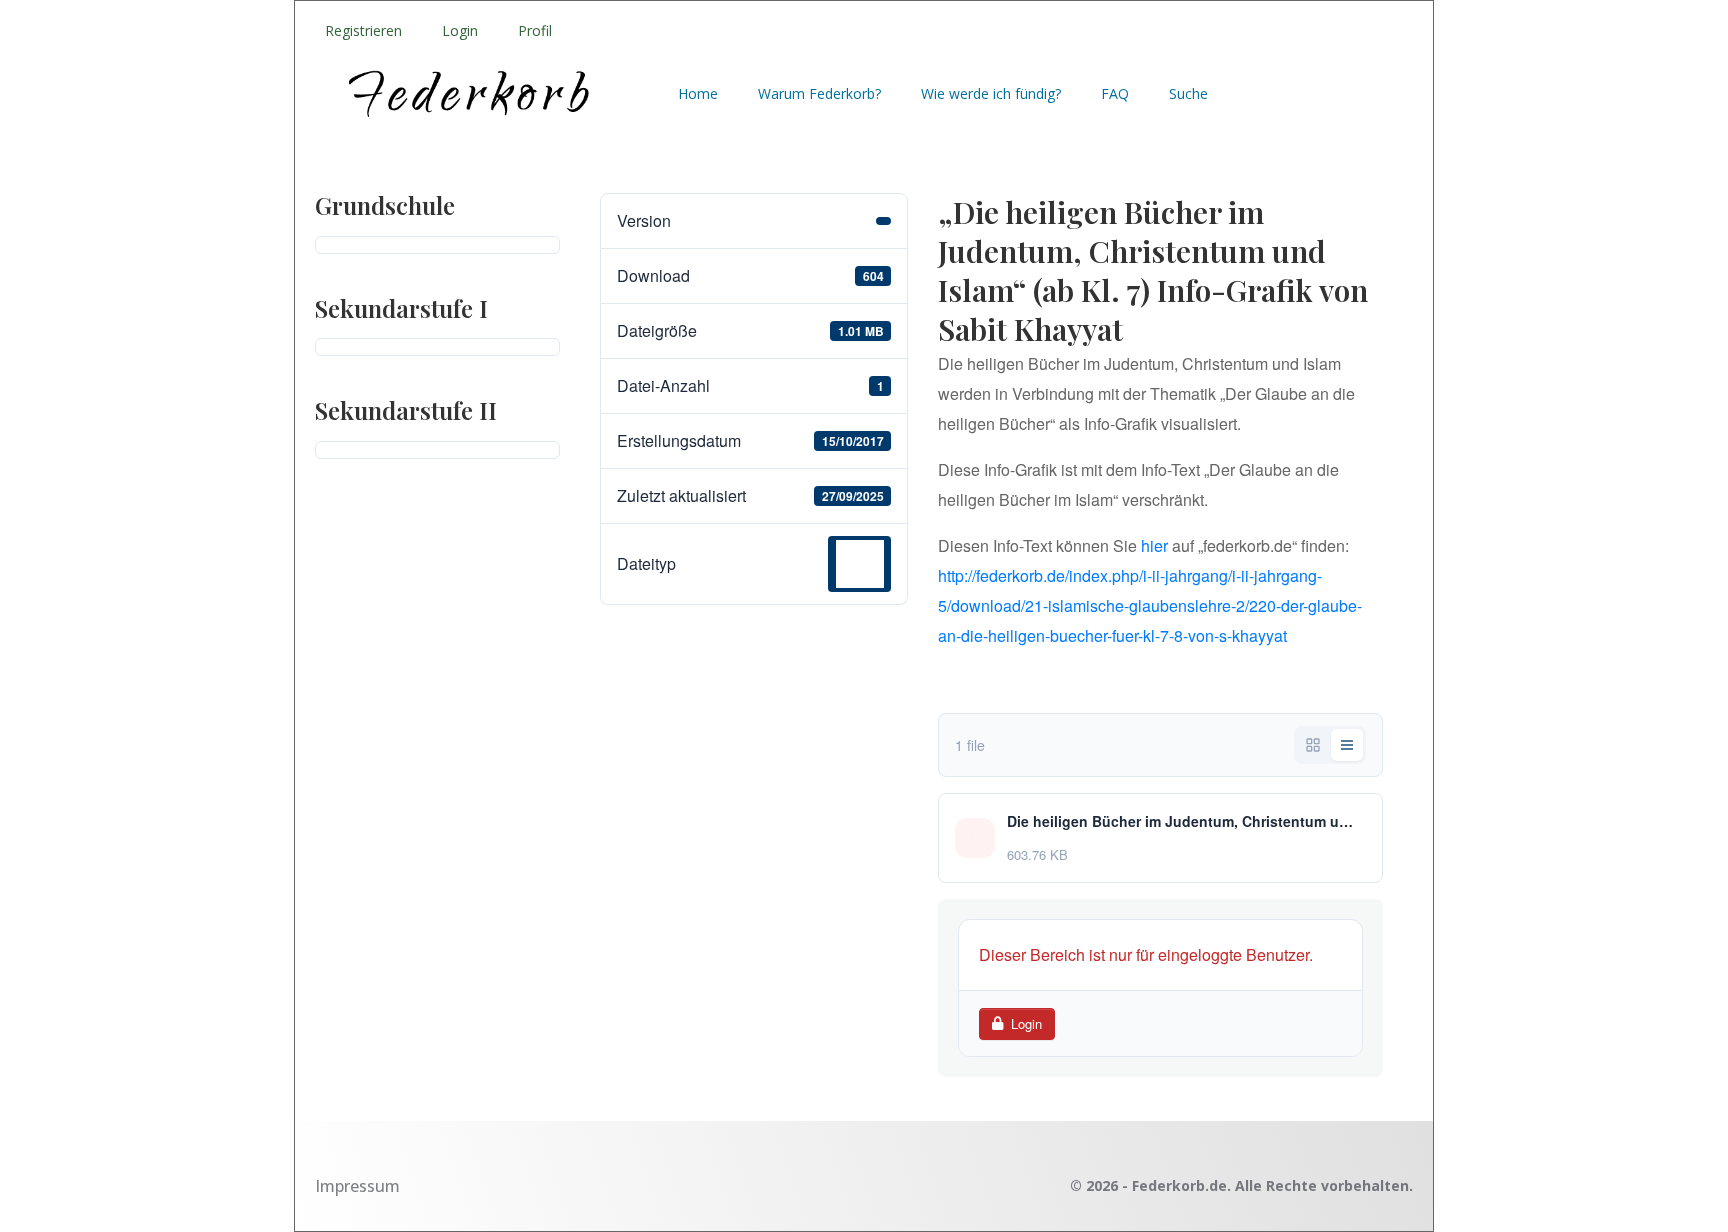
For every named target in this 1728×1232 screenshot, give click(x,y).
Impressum (357, 1186)
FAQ (1115, 93)
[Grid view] (1313, 745)
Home (698, 93)
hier (1154, 545)
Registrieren (363, 30)
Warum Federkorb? (819, 93)
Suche (1188, 93)
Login (460, 30)
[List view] (1347, 745)
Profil (535, 30)
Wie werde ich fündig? (991, 93)
